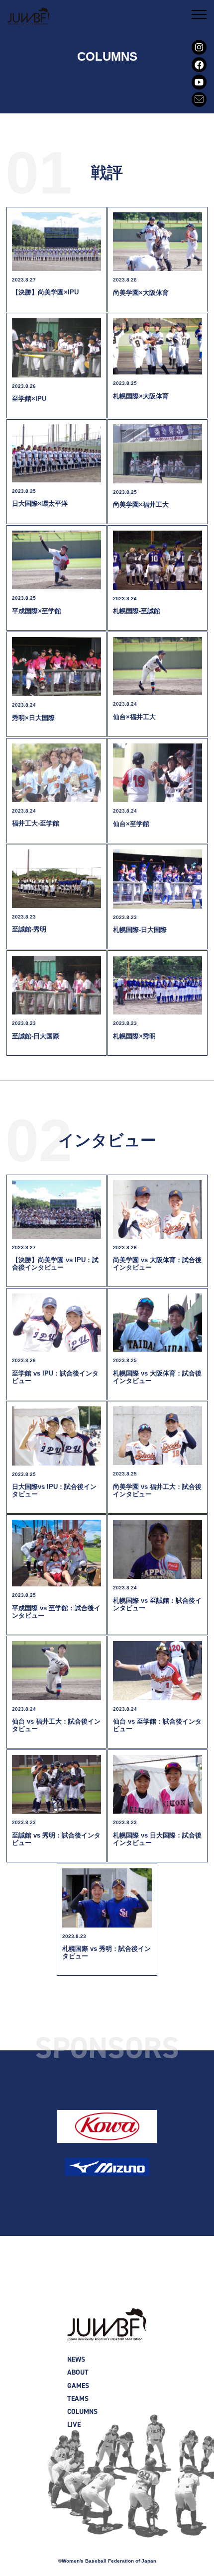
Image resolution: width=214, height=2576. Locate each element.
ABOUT (78, 2372)
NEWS (76, 2359)
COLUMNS (82, 2412)
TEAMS (78, 2399)
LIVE (74, 2425)
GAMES (78, 2386)
